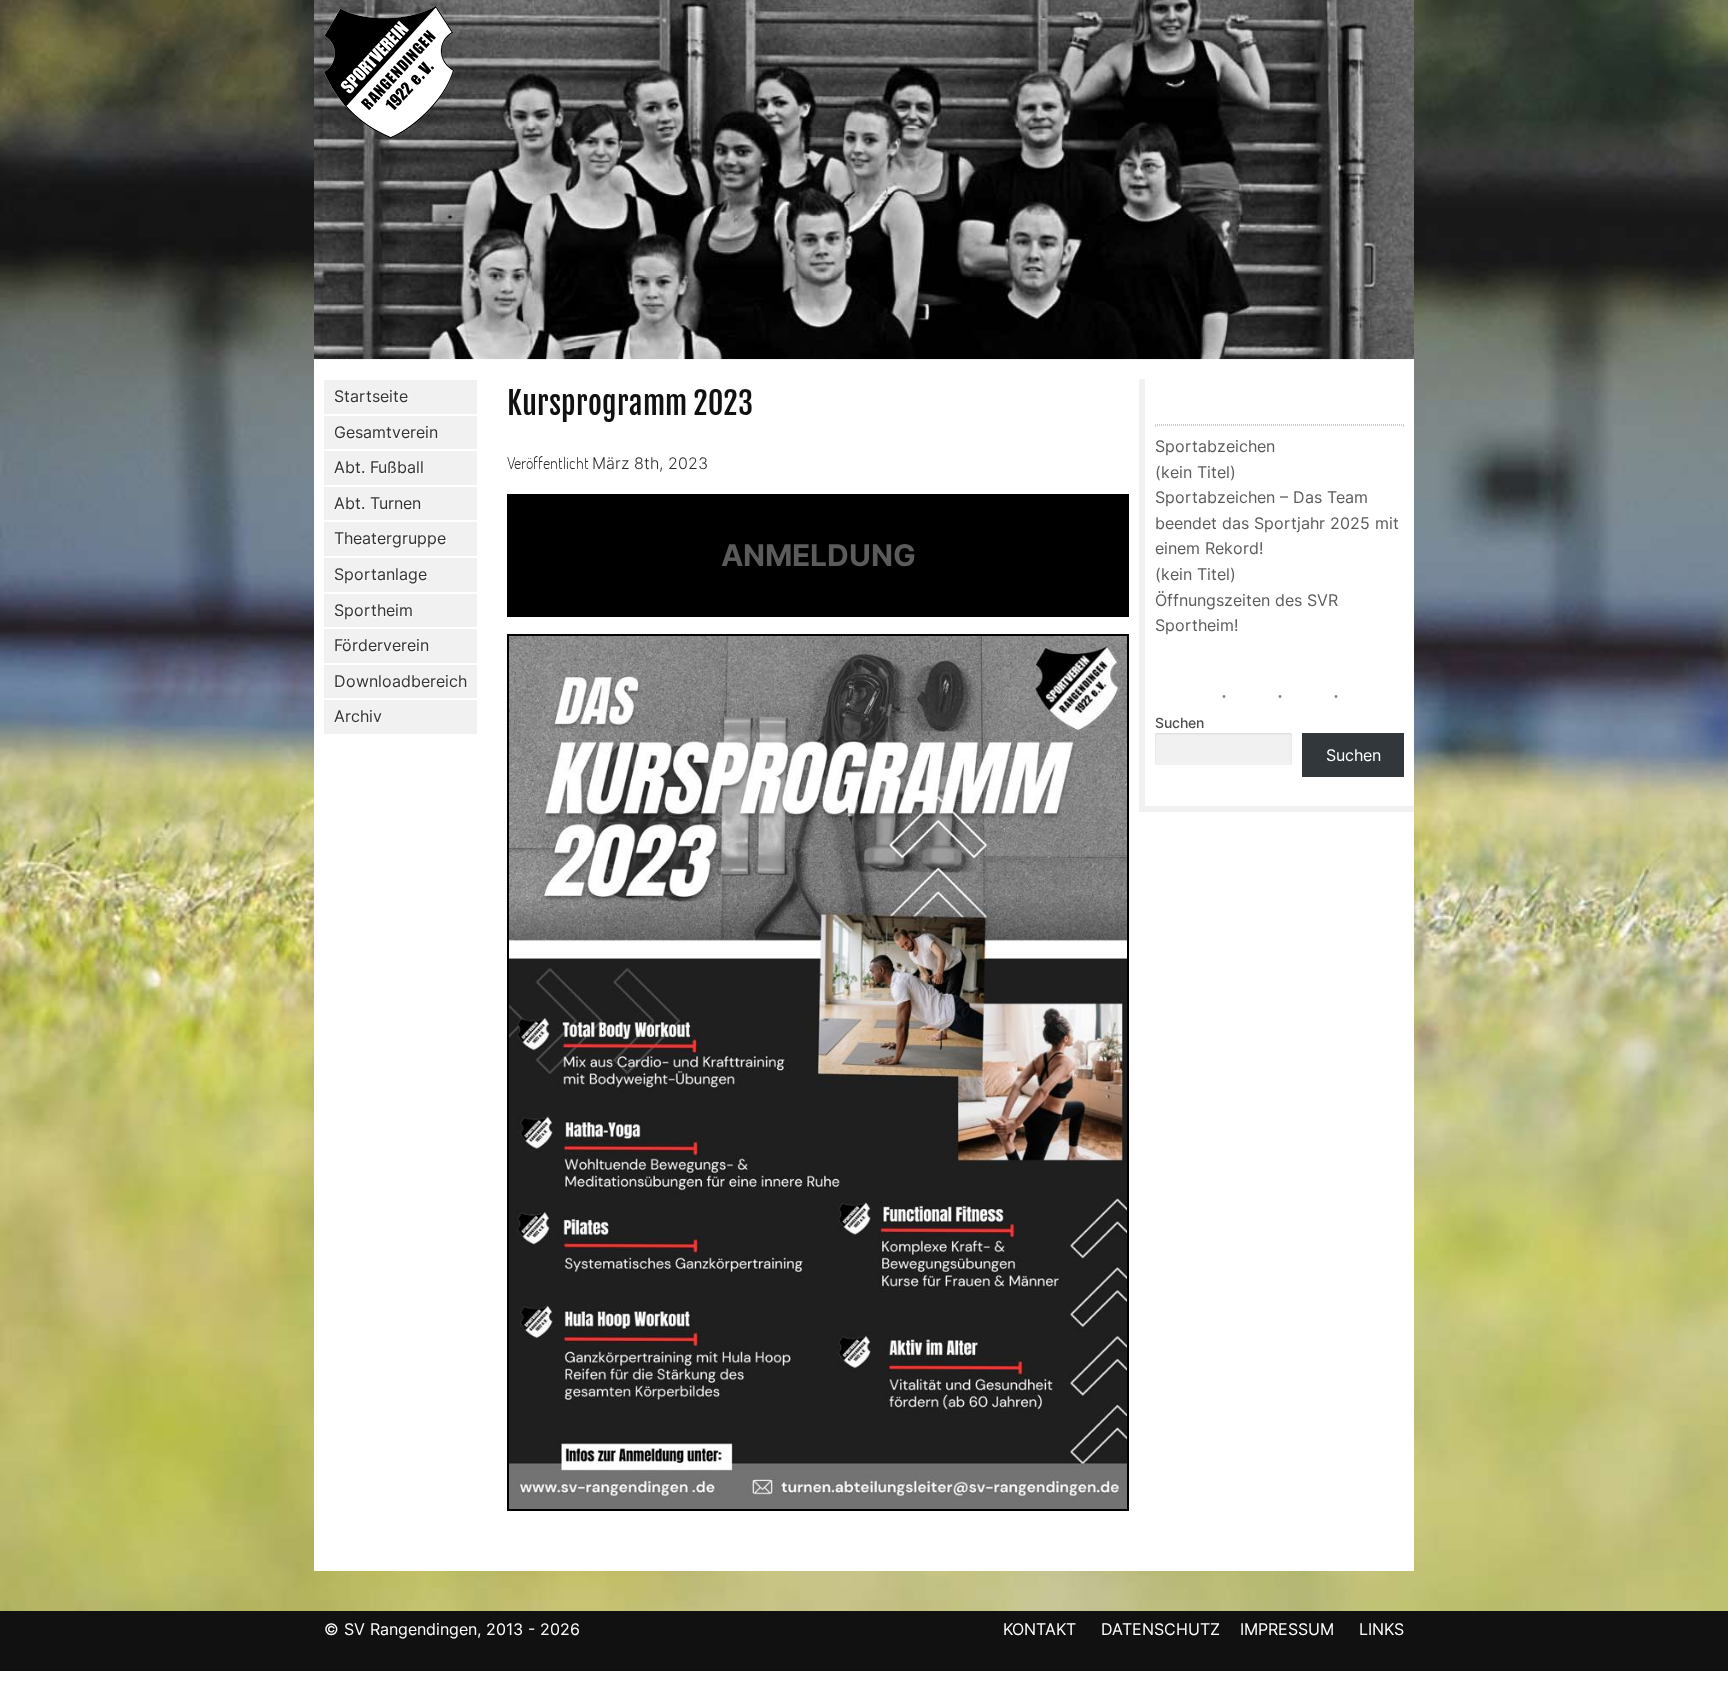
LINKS (1381, 1629)
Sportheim (373, 610)
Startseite (371, 396)
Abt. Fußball (379, 467)
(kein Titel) (1195, 472)
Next (1435, 183)
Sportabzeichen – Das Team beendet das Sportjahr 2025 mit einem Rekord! (1277, 522)
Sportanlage (380, 574)
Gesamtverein (386, 432)
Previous (293, 183)
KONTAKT (1039, 1629)
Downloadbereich (400, 681)
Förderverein (381, 645)
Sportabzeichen (1215, 446)
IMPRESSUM (1289, 1629)
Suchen (1179, 723)
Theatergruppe (390, 538)
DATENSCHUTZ (1160, 1629)
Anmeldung (818, 555)
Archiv (358, 716)
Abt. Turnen (377, 503)
